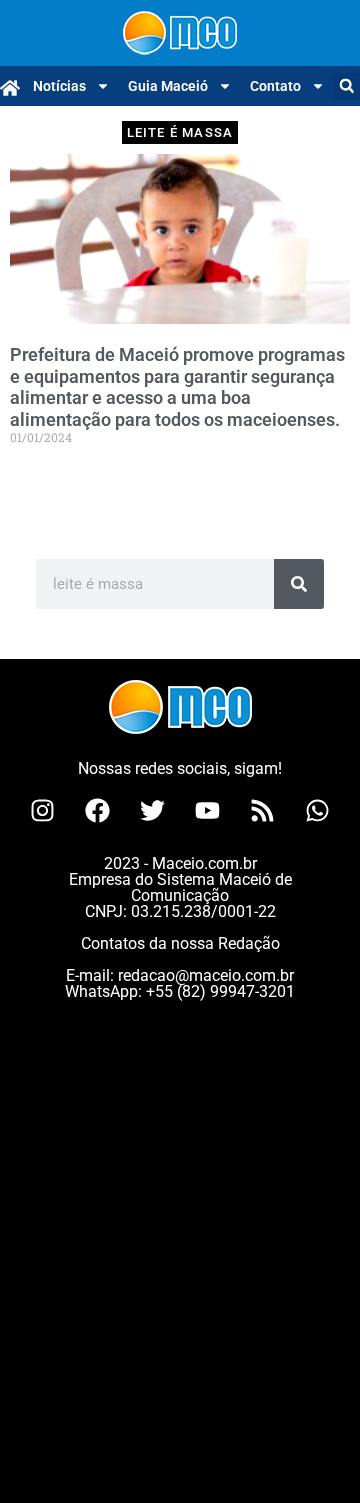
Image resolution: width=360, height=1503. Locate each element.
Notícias (59, 86)
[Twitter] (153, 811)
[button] (346, 86)
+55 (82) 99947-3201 (220, 991)
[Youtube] (208, 811)
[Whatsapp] (318, 811)
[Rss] (263, 811)
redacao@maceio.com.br (206, 975)
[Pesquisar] (299, 584)
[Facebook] (98, 811)
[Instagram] (43, 811)
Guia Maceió (168, 86)
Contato (275, 86)
